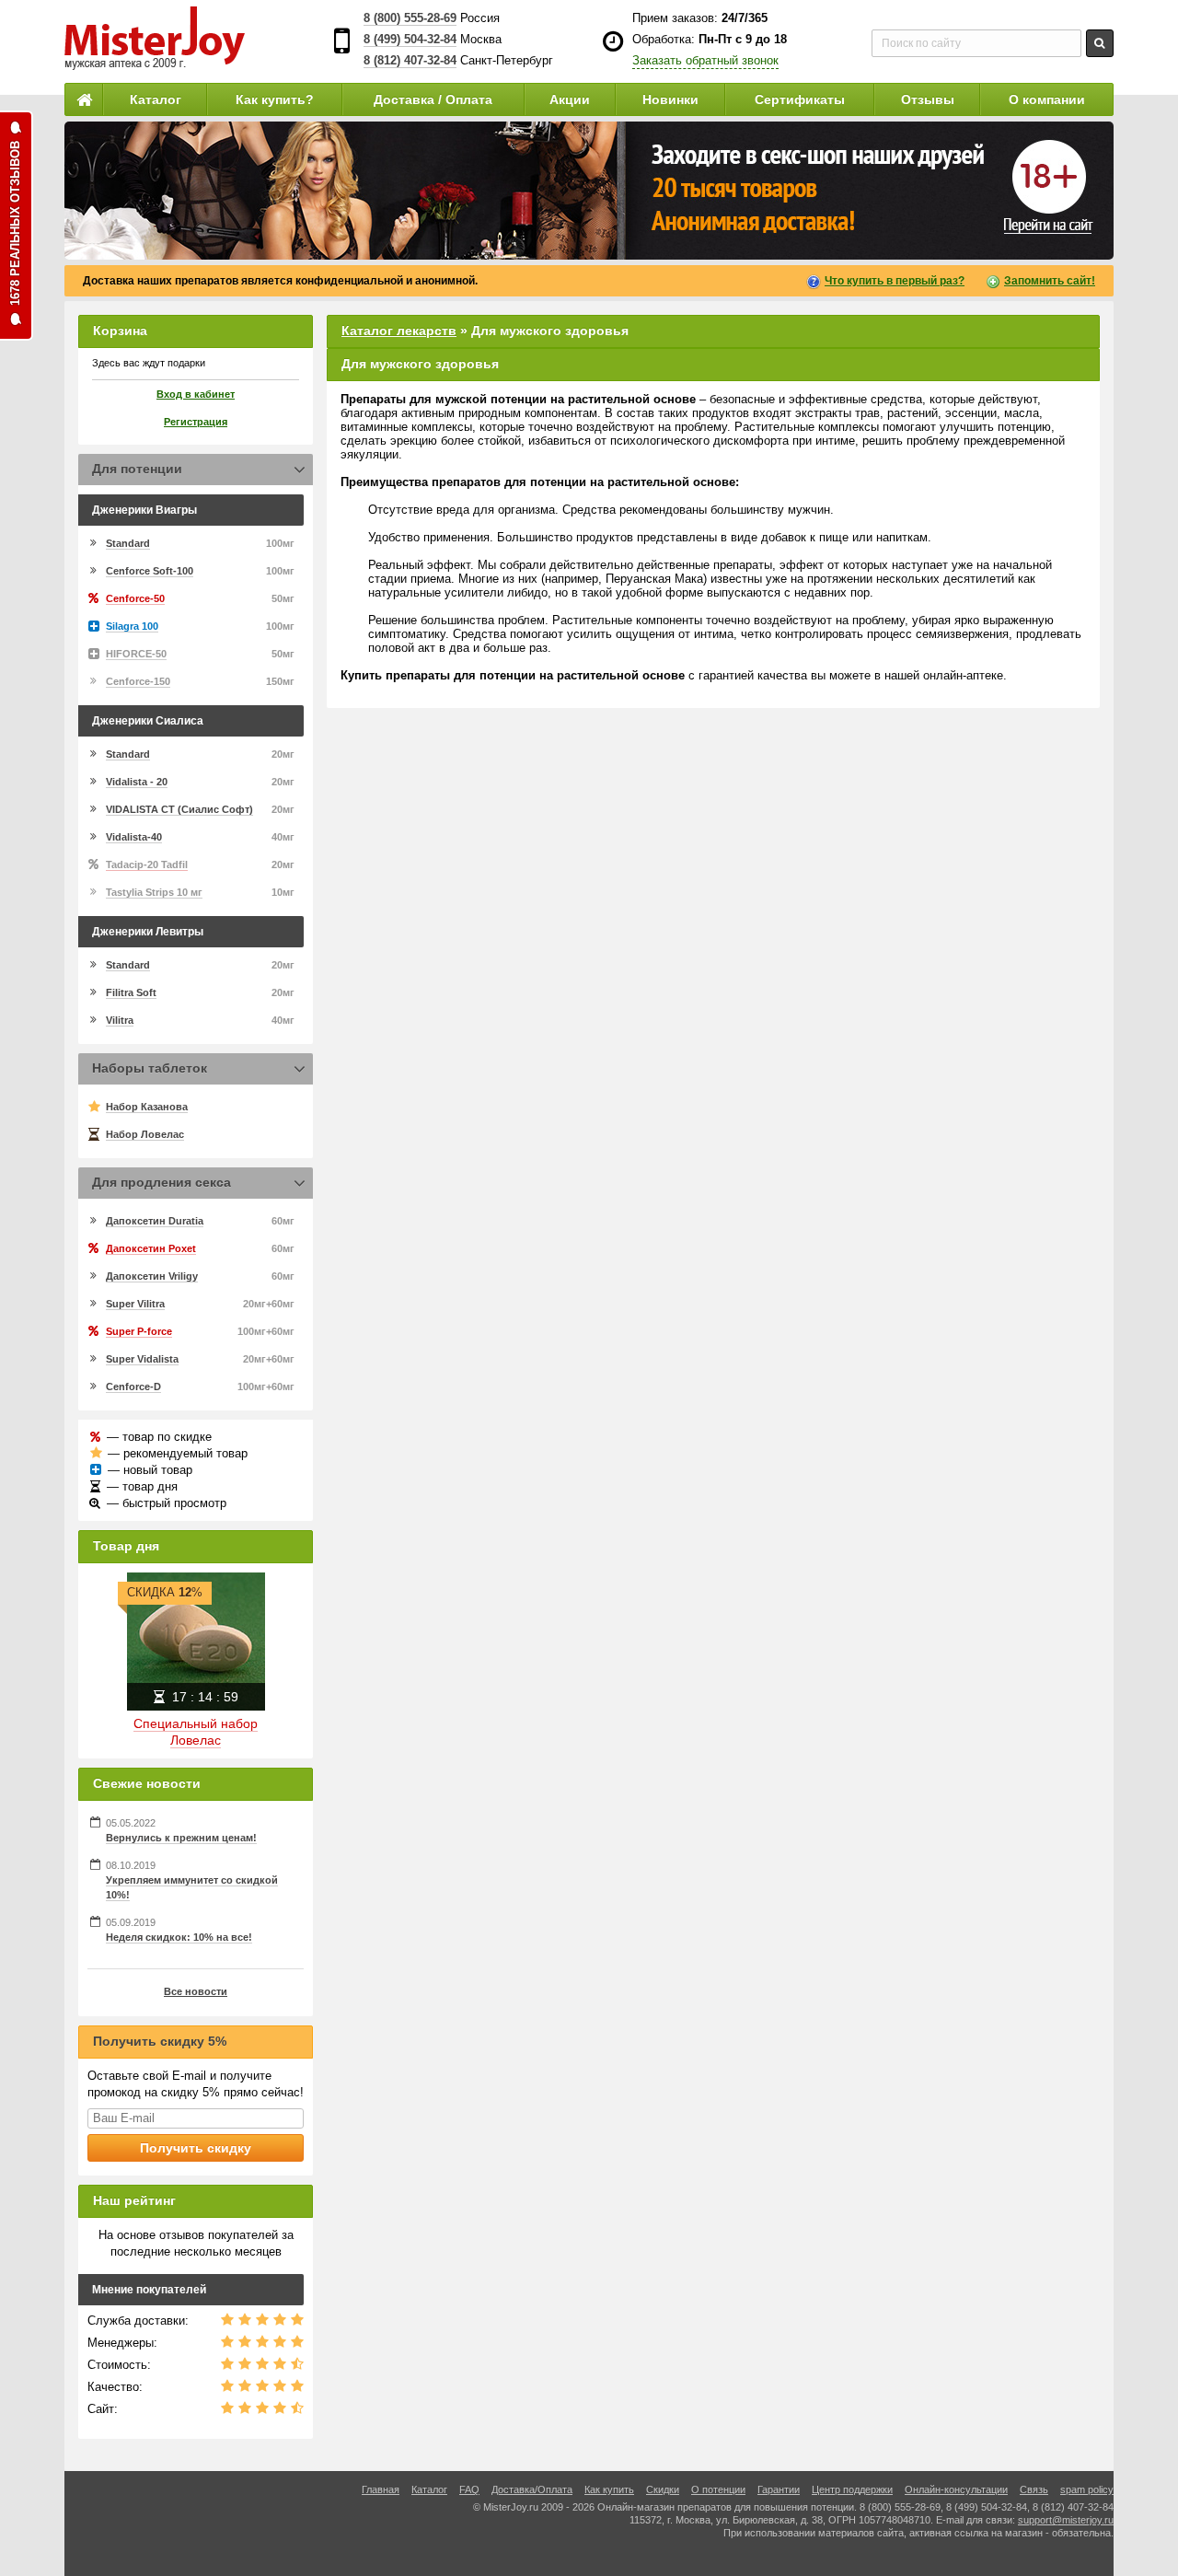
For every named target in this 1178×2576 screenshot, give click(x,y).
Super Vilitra (135, 1304)
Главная (381, 2489)
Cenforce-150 (138, 681)
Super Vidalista (142, 1359)
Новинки (670, 99)
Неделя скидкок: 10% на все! (179, 1937)
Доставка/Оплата (532, 2489)
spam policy (1087, 2489)
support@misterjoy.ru (1066, 2520)
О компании (1047, 99)
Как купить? (275, 99)
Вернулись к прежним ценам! (181, 1838)
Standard (128, 543)
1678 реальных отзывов (15, 223)
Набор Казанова (147, 1107)
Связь (1034, 2489)
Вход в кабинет (196, 394)
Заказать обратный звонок (705, 60)
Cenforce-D (133, 1387)
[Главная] (84, 99)
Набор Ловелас (145, 1134)
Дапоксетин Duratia (155, 1221)
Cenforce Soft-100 (150, 571)
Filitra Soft (131, 992)
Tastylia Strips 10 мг (154, 892)
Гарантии (779, 2489)
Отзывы (928, 99)
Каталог (156, 99)
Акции (570, 99)
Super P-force (139, 1331)
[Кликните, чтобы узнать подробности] (589, 191)
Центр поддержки (852, 2489)
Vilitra (120, 1020)
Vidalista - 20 (137, 782)
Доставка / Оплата (433, 99)
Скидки (663, 2489)
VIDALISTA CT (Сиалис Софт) (179, 809)
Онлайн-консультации (956, 2489)
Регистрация (196, 422)
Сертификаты (800, 99)
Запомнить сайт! (1050, 281)
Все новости (196, 1991)
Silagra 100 (132, 626)
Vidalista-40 (134, 837)
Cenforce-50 (135, 598)
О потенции (718, 2489)
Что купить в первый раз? (895, 281)
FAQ (469, 2489)
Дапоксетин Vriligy (152, 1276)
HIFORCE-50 (136, 654)
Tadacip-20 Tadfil (147, 864)
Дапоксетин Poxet (151, 1248)
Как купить (609, 2489)
